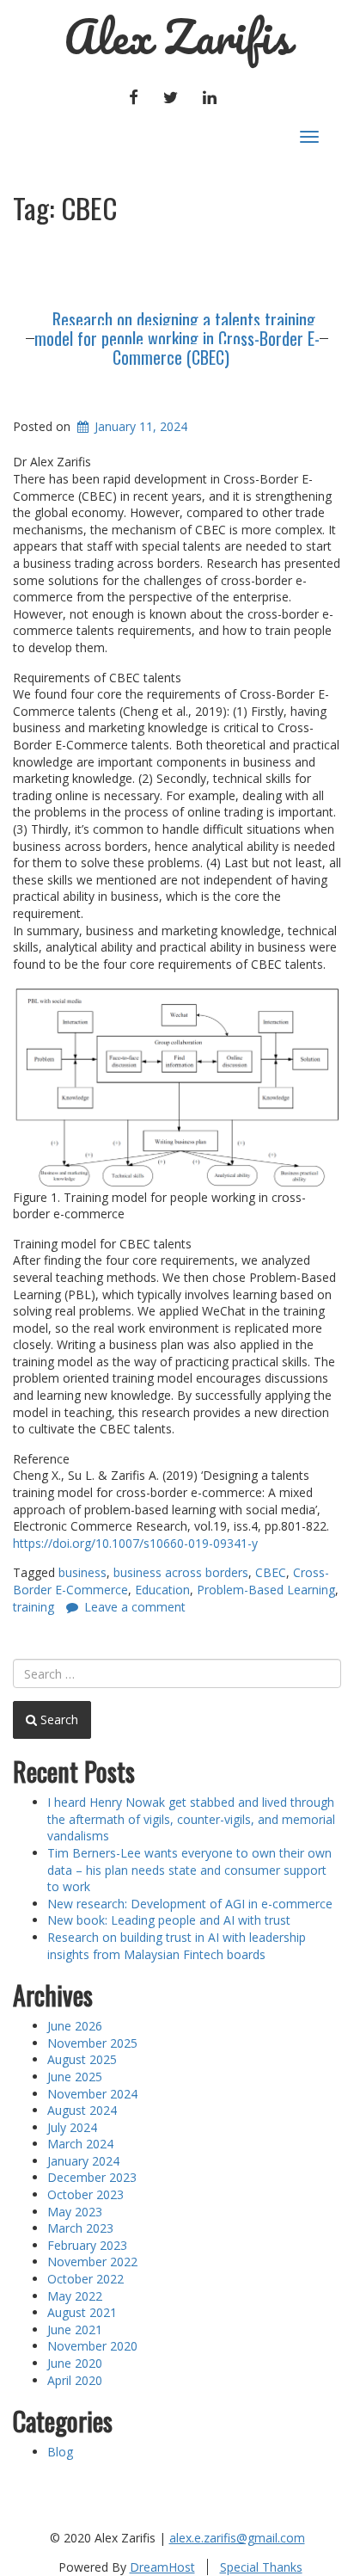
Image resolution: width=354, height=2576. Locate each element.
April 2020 (75, 2380)
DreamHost (162, 2567)
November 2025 (92, 2043)
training (34, 1607)
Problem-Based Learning (266, 1590)
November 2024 (92, 2094)
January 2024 (83, 2161)
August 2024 (82, 2110)
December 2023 (92, 2177)
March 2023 (80, 2228)
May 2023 (75, 2212)
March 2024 (80, 2144)
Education (162, 1590)
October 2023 (85, 2194)
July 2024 (72, 2127)
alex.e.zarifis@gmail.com (237, 2538)
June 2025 (75, 2077)
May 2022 (75, 2296)
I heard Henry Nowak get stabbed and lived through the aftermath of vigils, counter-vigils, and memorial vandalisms (191, 1819)
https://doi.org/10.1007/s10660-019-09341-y (135, 1543)
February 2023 (87, 2245)
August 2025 (82, 2059)
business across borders (181, 1572)
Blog (60, 2452)
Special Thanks (261, 2567)
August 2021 (82, 2312)
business (82, 1572)
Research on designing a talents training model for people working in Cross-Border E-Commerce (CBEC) (177, 338)
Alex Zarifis (177, 37)
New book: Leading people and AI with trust (169, 1920)
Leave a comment (135, 1607)
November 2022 (92, 2262)
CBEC (271, 1572)
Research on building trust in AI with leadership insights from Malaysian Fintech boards (177, 1946)
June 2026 (75, 2026)
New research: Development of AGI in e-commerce (190, 1904)
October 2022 (85, 2279)
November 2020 (92, 2346)
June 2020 (75, 2363)
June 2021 (75, 2329)
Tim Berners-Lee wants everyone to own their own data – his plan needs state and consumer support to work (189, 1870)
